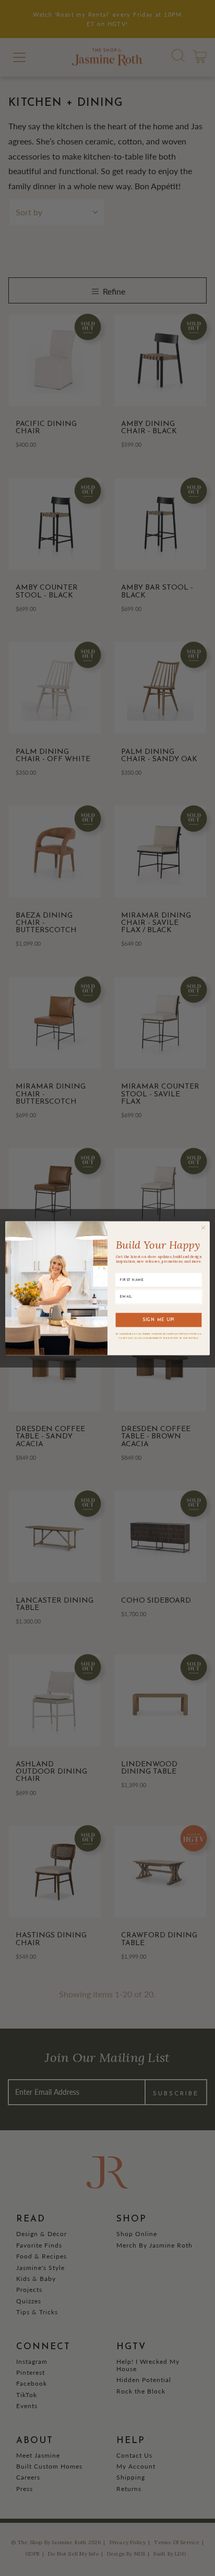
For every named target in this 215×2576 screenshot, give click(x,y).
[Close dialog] (203, 1228)
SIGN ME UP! (159, 1320)
